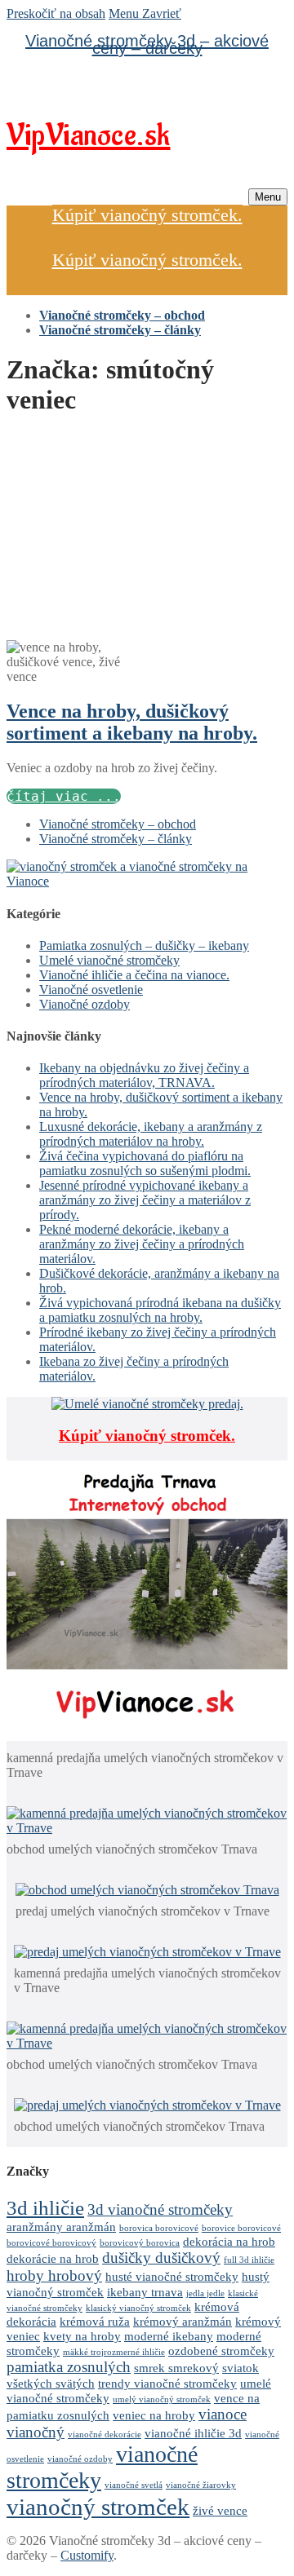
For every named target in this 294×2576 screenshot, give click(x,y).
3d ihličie (45, 2207)
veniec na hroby (154, 2415)
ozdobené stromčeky (221, 2351)
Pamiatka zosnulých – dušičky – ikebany (144, 946)
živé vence (220, 2510)
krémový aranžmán (183, 2321)
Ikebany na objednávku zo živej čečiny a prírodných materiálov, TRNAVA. (144, 1075)
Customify (87, 2555)
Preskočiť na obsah (56, 13)
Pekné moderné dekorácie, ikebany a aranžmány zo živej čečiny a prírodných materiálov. (142, 1244)
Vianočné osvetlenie (91, 990)
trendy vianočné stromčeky (167, 2383)
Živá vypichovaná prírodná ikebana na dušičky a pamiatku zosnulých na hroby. (160, 1310)
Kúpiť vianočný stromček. (147, 215)
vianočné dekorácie (105, 2435)
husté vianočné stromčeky (172, 2276)
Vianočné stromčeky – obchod (118, 824)
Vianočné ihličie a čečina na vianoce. (134, 975)
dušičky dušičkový (161, 2258)
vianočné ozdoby (80, 2459)
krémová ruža (95, 2321)
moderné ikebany (169, 2336)
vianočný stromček (98, 2507)
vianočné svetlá (134, 2485)
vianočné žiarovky (201, 2485)
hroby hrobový (54, 2276)
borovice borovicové (241, 2228)
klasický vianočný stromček (138, 2308)
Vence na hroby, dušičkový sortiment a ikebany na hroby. (132, 722)
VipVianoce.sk (89, 136)
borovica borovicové (159, 2228)
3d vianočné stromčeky (160, 2209)
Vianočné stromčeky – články (116, 839)
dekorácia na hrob (229, 2241)
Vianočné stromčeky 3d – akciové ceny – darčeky (147, 44)
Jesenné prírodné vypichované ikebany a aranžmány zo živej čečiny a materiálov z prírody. (145, 1200)
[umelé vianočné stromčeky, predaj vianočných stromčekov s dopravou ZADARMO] (147, 881)
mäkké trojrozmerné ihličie (114, 2352)
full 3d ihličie (249, 2260)
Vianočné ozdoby (85, 1004)
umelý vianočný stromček (162, 2399)
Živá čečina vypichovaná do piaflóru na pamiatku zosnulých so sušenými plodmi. (145, 1163)
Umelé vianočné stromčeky (109, 960)
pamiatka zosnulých (69, 2367)
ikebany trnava (145, 2292)
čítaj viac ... (64, 796)
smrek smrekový (176, 2368)
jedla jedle (205, 2293)
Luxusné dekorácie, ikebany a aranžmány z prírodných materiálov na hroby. (151, 1134)
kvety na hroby (82, 2336)
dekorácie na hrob (53, 2258)
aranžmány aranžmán (61, 2227)
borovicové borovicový (51, 2243)
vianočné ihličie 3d (193, 2433)
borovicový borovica (140, 2243)
